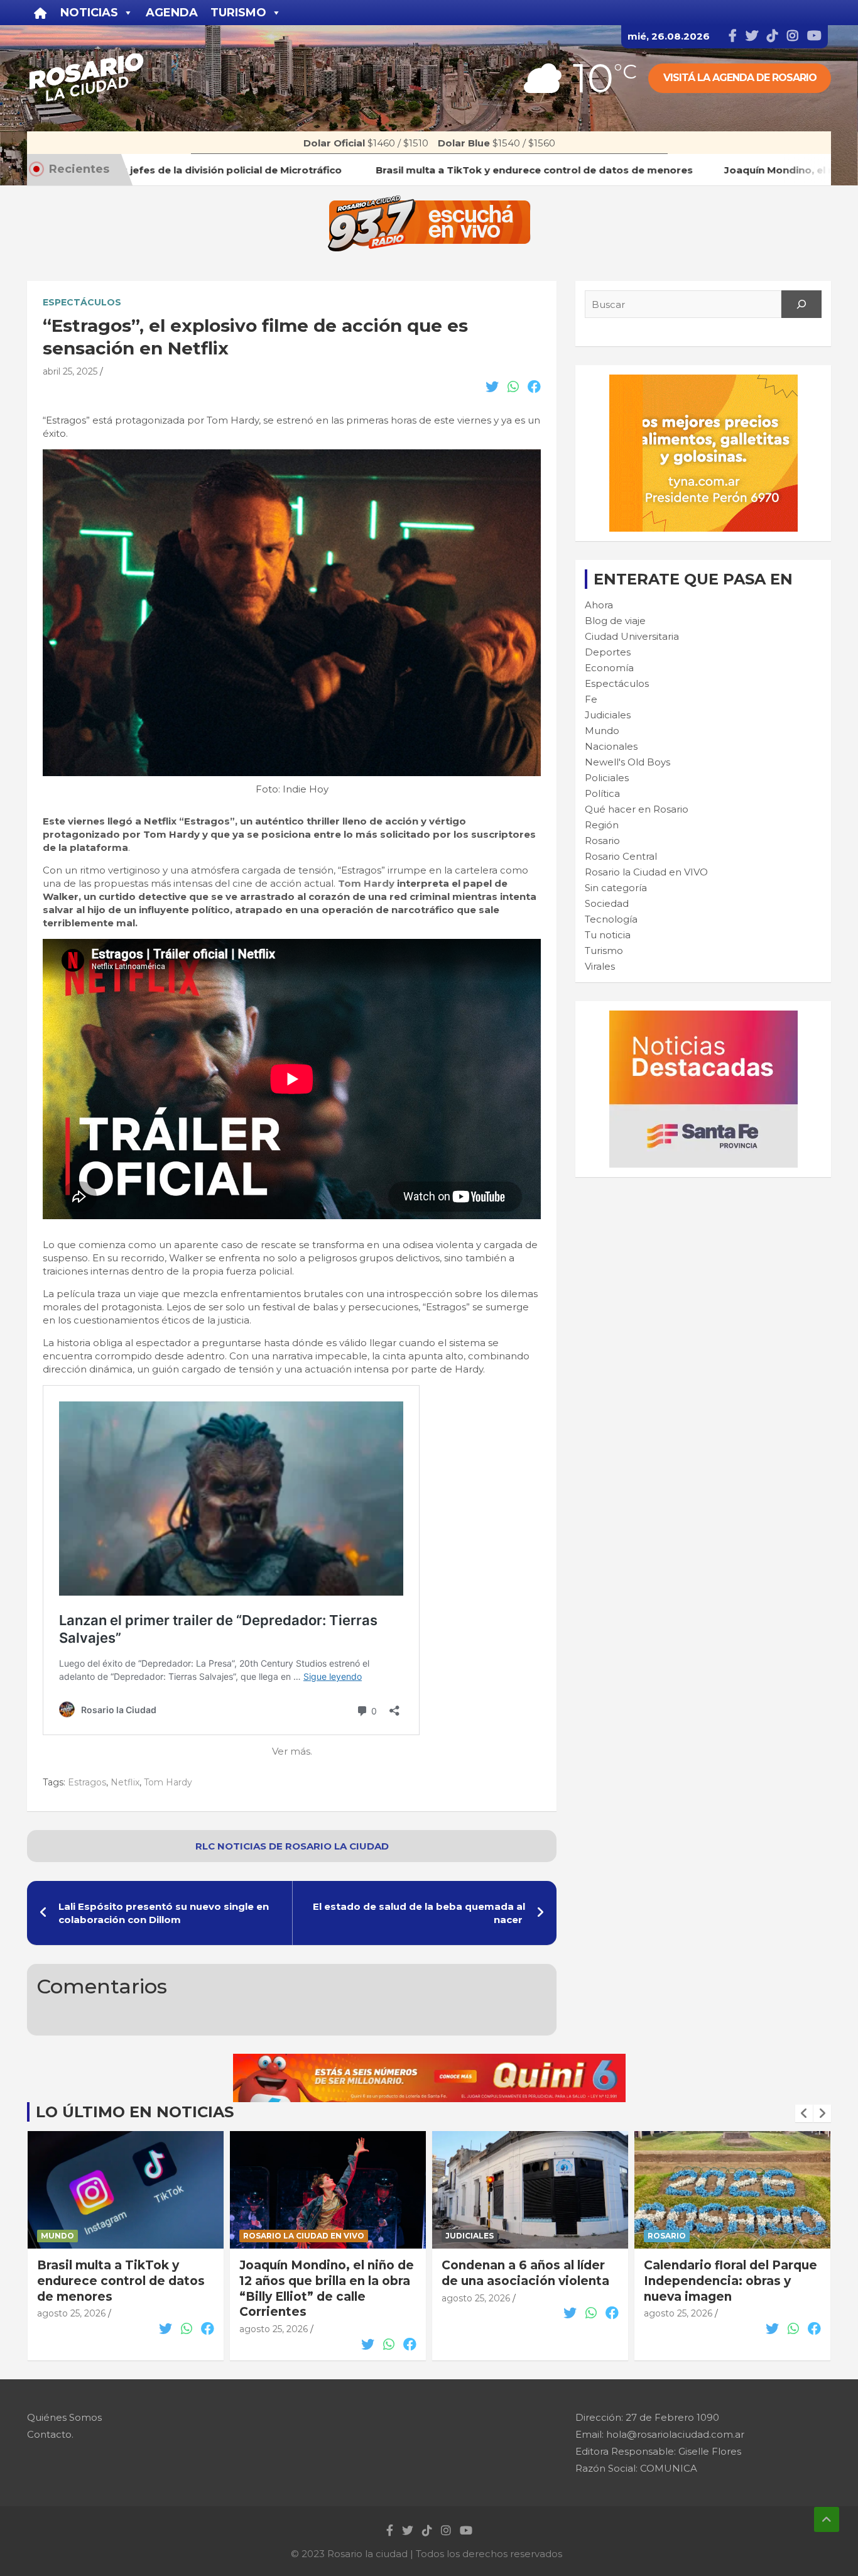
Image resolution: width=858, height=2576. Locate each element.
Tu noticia (608, 935)
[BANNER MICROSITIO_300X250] (703, 1017)
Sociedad (607, 903)
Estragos (87, 1782)
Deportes (608, 652)
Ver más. (292, 1751)
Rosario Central (621, 856)
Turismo (604, 951)
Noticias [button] (89, 13)
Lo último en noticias (135, 2112)
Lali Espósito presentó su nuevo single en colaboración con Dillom (164, 1913)
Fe (591, 699)
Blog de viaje (615, 621)
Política (602, 793)
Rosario (602, 841)
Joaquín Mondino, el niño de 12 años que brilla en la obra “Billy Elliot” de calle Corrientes (327, 2288)
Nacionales (611, 746)
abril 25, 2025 (70, 371)
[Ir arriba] (827, 2519)
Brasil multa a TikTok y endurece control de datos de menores (121, 2281)
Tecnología (611, 919)
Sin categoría (616, 888)
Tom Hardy (366, 883)
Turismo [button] (238, 13)
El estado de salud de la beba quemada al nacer (419, 1913)
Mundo (602, 731)
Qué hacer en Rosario (637, 809)
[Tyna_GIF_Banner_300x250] (703, 381)
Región (602, 825)
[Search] (801, 304)
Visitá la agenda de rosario (740, 78)
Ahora (599, 605)
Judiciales (608, 715)
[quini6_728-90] (429, 2060)
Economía (609, 668)
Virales (600, 966)
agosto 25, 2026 (71, 2313)
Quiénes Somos (64, 2417)
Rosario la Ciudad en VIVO (646, 872)
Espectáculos (82, 302)
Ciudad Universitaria (632, 636)
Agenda (172, 13)
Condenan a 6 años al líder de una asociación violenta (525, 2273)
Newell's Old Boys (627, 762)
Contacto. (50, 2434)
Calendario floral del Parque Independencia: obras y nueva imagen (730, 2281)
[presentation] (804, 2113)
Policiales (607, 778)
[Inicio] (41, 13)
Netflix (125, 1782)
